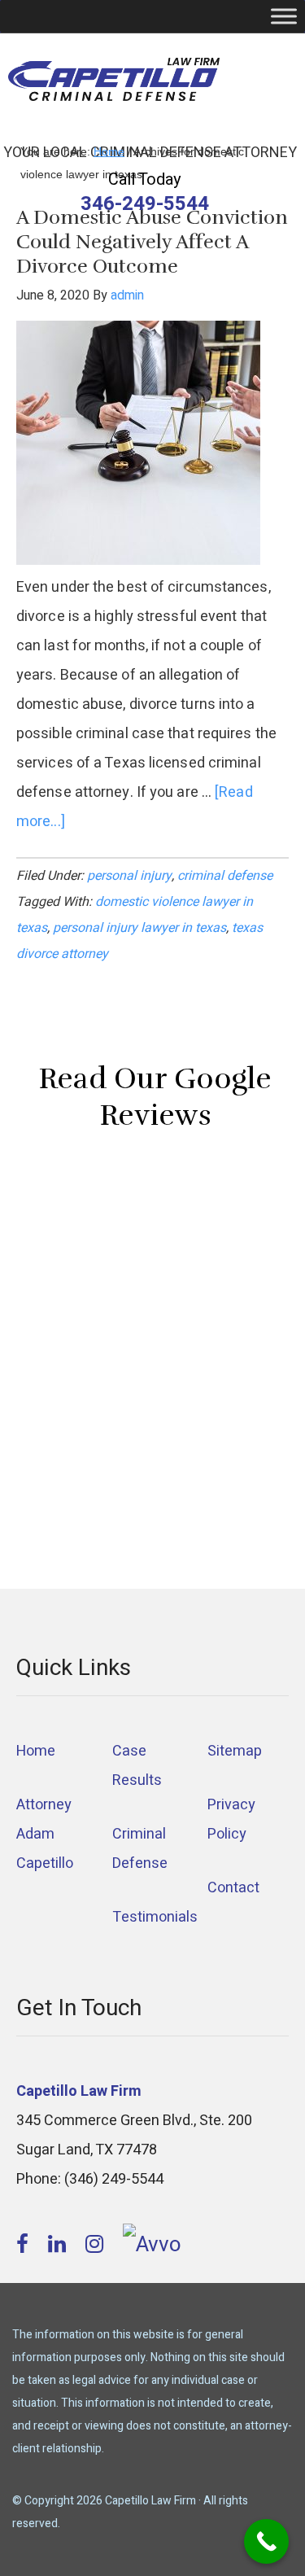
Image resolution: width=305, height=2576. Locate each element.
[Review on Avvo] (152, 2245)
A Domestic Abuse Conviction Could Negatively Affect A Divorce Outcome (152, 242)
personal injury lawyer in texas (139, 928)
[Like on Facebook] (25, 2245)
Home (36, 1751)
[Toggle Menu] (284, 16)
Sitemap (235, 1751)
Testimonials (155, 1917)
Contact (233, 1888)
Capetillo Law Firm (114, 82)
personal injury (129, 876)
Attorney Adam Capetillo (45, 1834)
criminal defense (225, 876)
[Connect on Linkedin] (59, 2245)
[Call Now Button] (266, 2541)
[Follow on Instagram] (97, 2245)
